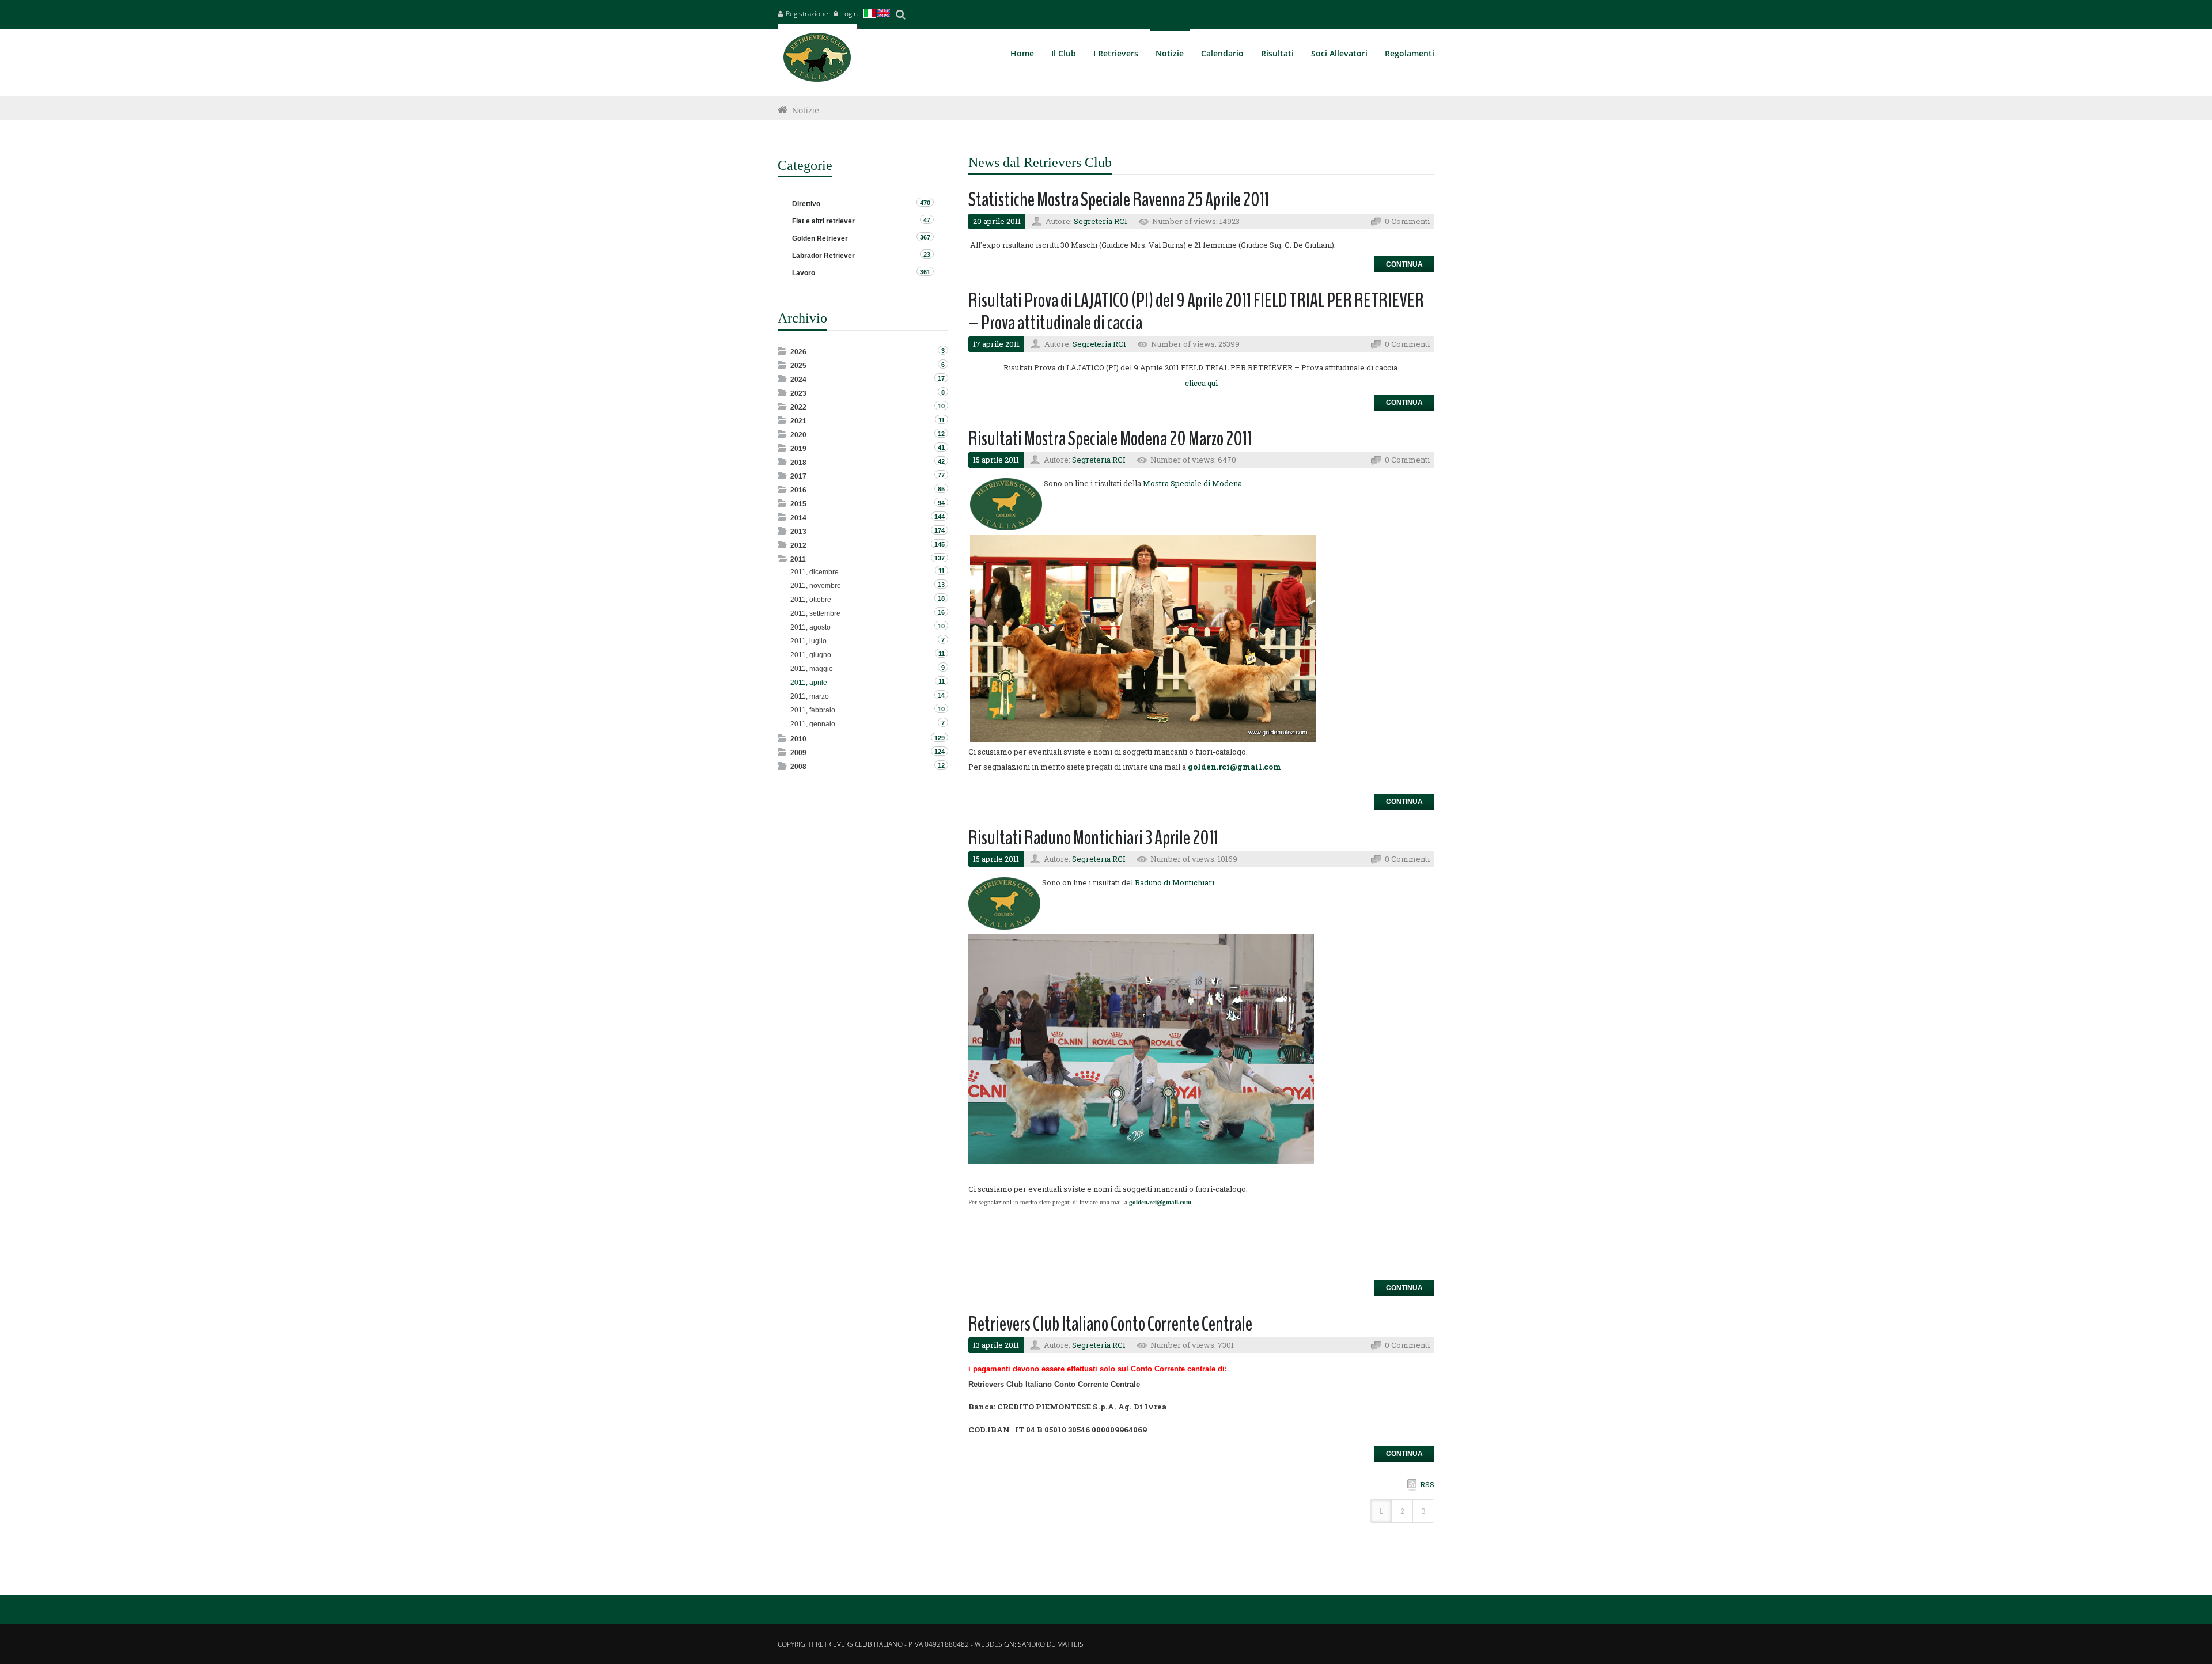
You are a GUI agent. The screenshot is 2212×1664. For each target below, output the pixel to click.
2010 (798, 739)
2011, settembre (815, 613)
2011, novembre (816, 586)
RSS (1427, 1484)
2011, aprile (809, 683)
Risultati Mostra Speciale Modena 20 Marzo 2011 (1110, 439)
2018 (798, 463)
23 (927, 255)
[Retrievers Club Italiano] (817, 60)
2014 (798, 518)
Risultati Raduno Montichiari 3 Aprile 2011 (1093, 838)
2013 (798, 532)
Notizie (806, 110)
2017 (798, 476)
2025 (798, 366)
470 (925, 203)
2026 (798, 352)
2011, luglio (808, 641)
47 (927, 220)
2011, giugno (811, 655)
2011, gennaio (813, 724)
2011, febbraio (813, 710)
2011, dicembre (815, 572)
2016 (798, 490)
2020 (798, 435)
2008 (798, 767)
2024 (798, 380)
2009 (798, 753)
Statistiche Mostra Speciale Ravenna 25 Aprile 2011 (1119, 200)
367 (925, 237)
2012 (798, 545)
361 (925, 272)
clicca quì (1201, 383)
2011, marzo (810, 696)
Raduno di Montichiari (1175, 882)
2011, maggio (812, 669)
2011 (798, 559)
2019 (798, 449)
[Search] (900, 14)
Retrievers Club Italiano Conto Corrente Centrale (1110, 1324)
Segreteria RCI (1101, 221)
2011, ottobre (811, 600)
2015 (798, 504)
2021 (798, 421)
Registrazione (807, 14)
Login (849, 14)
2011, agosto (810, 627)
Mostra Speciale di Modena (1192, 483)
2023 (798, 393)
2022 (798, 407)
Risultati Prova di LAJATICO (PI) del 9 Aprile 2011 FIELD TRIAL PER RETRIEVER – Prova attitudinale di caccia (1196, 312)
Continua (1404, 264)
